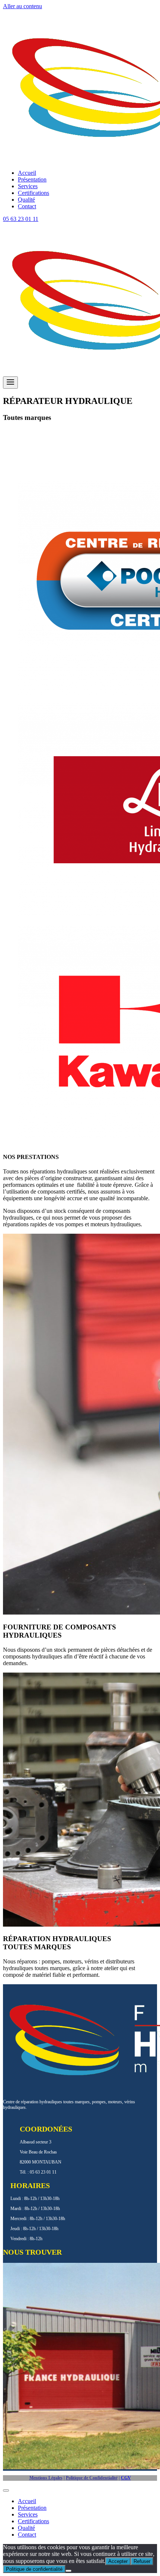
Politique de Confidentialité (92, 2478)
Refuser (142, 2561)
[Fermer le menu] (6, 2490)
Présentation (32, 179)
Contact (27, 206)
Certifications (33, 193)
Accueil (27, 173)
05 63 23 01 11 (21, 219)
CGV (126, 2478)
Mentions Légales (46, 2478)
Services (28, 186)
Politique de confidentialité (34, 2569)
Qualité (26, 200)
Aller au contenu (23, 6)
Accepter (118, 2561)
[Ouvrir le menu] (10, 383)
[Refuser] (68, 2571)
